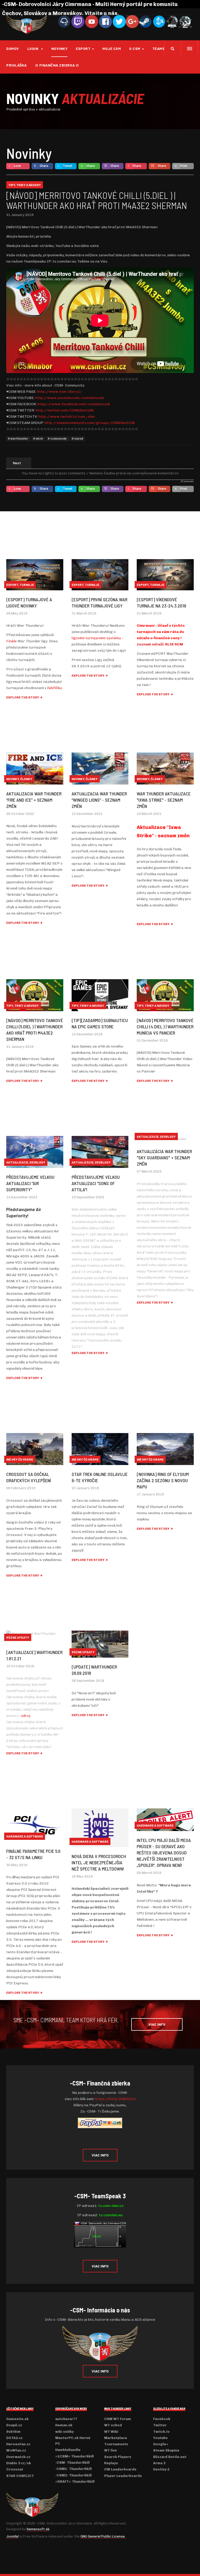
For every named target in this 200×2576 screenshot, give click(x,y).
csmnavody (58, 439)
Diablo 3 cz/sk (19, 2463)
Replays (111, 2463)
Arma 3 (159, 2463)
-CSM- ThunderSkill (72, 2463)
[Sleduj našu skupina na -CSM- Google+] (132, 21)
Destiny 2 (161, 2469)
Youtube (160, 2438)
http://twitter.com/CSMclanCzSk (65, 410)
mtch (39, 439)
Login (33, 48)
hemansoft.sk (38, 2529)
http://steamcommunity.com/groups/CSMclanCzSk (90, 423)
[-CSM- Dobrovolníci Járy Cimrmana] (27, 24)
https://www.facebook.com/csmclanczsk (74, 404)
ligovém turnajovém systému (96, 638)
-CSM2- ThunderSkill (73, 2475)
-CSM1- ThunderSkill (73, 2469)
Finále (11, 641)
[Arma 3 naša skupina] (172, 21)
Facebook (162, 2419)
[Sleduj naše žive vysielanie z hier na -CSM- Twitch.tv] (78, 21)
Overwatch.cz (18, 2457)
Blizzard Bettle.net (170, 2457)
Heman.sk (64, 2425)
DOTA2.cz (14, 2438)
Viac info (100, 2155)
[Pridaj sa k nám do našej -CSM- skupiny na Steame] (145, 21)
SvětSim (13, 2432)
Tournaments (116, 2444)
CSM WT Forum (118, 2419)
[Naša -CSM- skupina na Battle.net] (159, 21)
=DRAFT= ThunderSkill (75, 2482)
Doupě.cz (14, 2425)
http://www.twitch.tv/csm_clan (67, 417)
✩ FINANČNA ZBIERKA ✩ (57, 65)
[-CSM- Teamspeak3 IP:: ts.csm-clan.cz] (64, 21)
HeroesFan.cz (18, 2444)
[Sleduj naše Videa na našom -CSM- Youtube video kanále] (92, 21)
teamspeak (163, 48)
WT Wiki (111, 2432)
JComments (187, 481)
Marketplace (116, 2438)
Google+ (161, 2444)
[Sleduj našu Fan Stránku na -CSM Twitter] (119, 21)
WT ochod (113, 2425)
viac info (157, 2024)
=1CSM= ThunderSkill (74, 2456)
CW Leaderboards (120, 2469)
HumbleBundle (68, 2450)
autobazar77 (66, 2419)
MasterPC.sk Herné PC (73, 2441)
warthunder (19, 439)
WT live (111, 2450)
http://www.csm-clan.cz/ (60, 392)
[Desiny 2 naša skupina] (185, 21)
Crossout (15, 2469)
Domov (13, 48)
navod (78, 439)
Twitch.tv (161, 2432)
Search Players (118, 2457)
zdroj (26, 1716)
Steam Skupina (166, 2450)
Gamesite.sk (17, 2419)
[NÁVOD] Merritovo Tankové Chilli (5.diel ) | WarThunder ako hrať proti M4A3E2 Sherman (97, 200)
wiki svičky (64, 2432)
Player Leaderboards (123, 2476)
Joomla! (12, 2536)
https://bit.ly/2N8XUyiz (115, 2099)
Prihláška (17, 65)
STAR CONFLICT (20, 2476)
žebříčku (55, 688)
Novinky (60, 48)
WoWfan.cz (16, 2450)
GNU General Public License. (103, 2536)
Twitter (160, 2425)
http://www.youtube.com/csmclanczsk (70, 398)
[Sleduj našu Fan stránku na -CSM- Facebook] (105, 21)
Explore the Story (23, 697)
